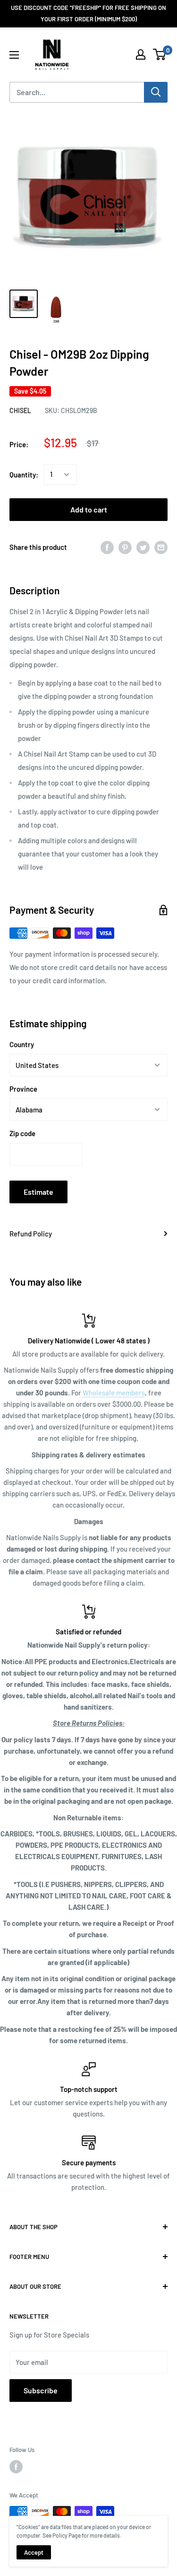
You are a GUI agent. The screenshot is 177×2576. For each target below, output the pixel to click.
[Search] (156, 92)
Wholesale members (114, 1393)
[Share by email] (161, 547)
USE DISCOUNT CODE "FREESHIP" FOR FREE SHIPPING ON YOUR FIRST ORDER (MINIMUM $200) (88, 13)
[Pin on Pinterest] (125, 547)
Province (23, 1089)
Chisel (20, 410)
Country (22, 1044)
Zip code (22, 1133)
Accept (34, 2552)
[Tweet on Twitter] (143, 547)
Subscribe (41, 2390)
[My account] (141, 54)
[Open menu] (14, 55)
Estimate (38, 1192)
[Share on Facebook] (107, 547)
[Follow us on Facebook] (16, 2467)
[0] (160, 54)
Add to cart (89, 509)
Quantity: (24, 475)
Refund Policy (31, 1234)
